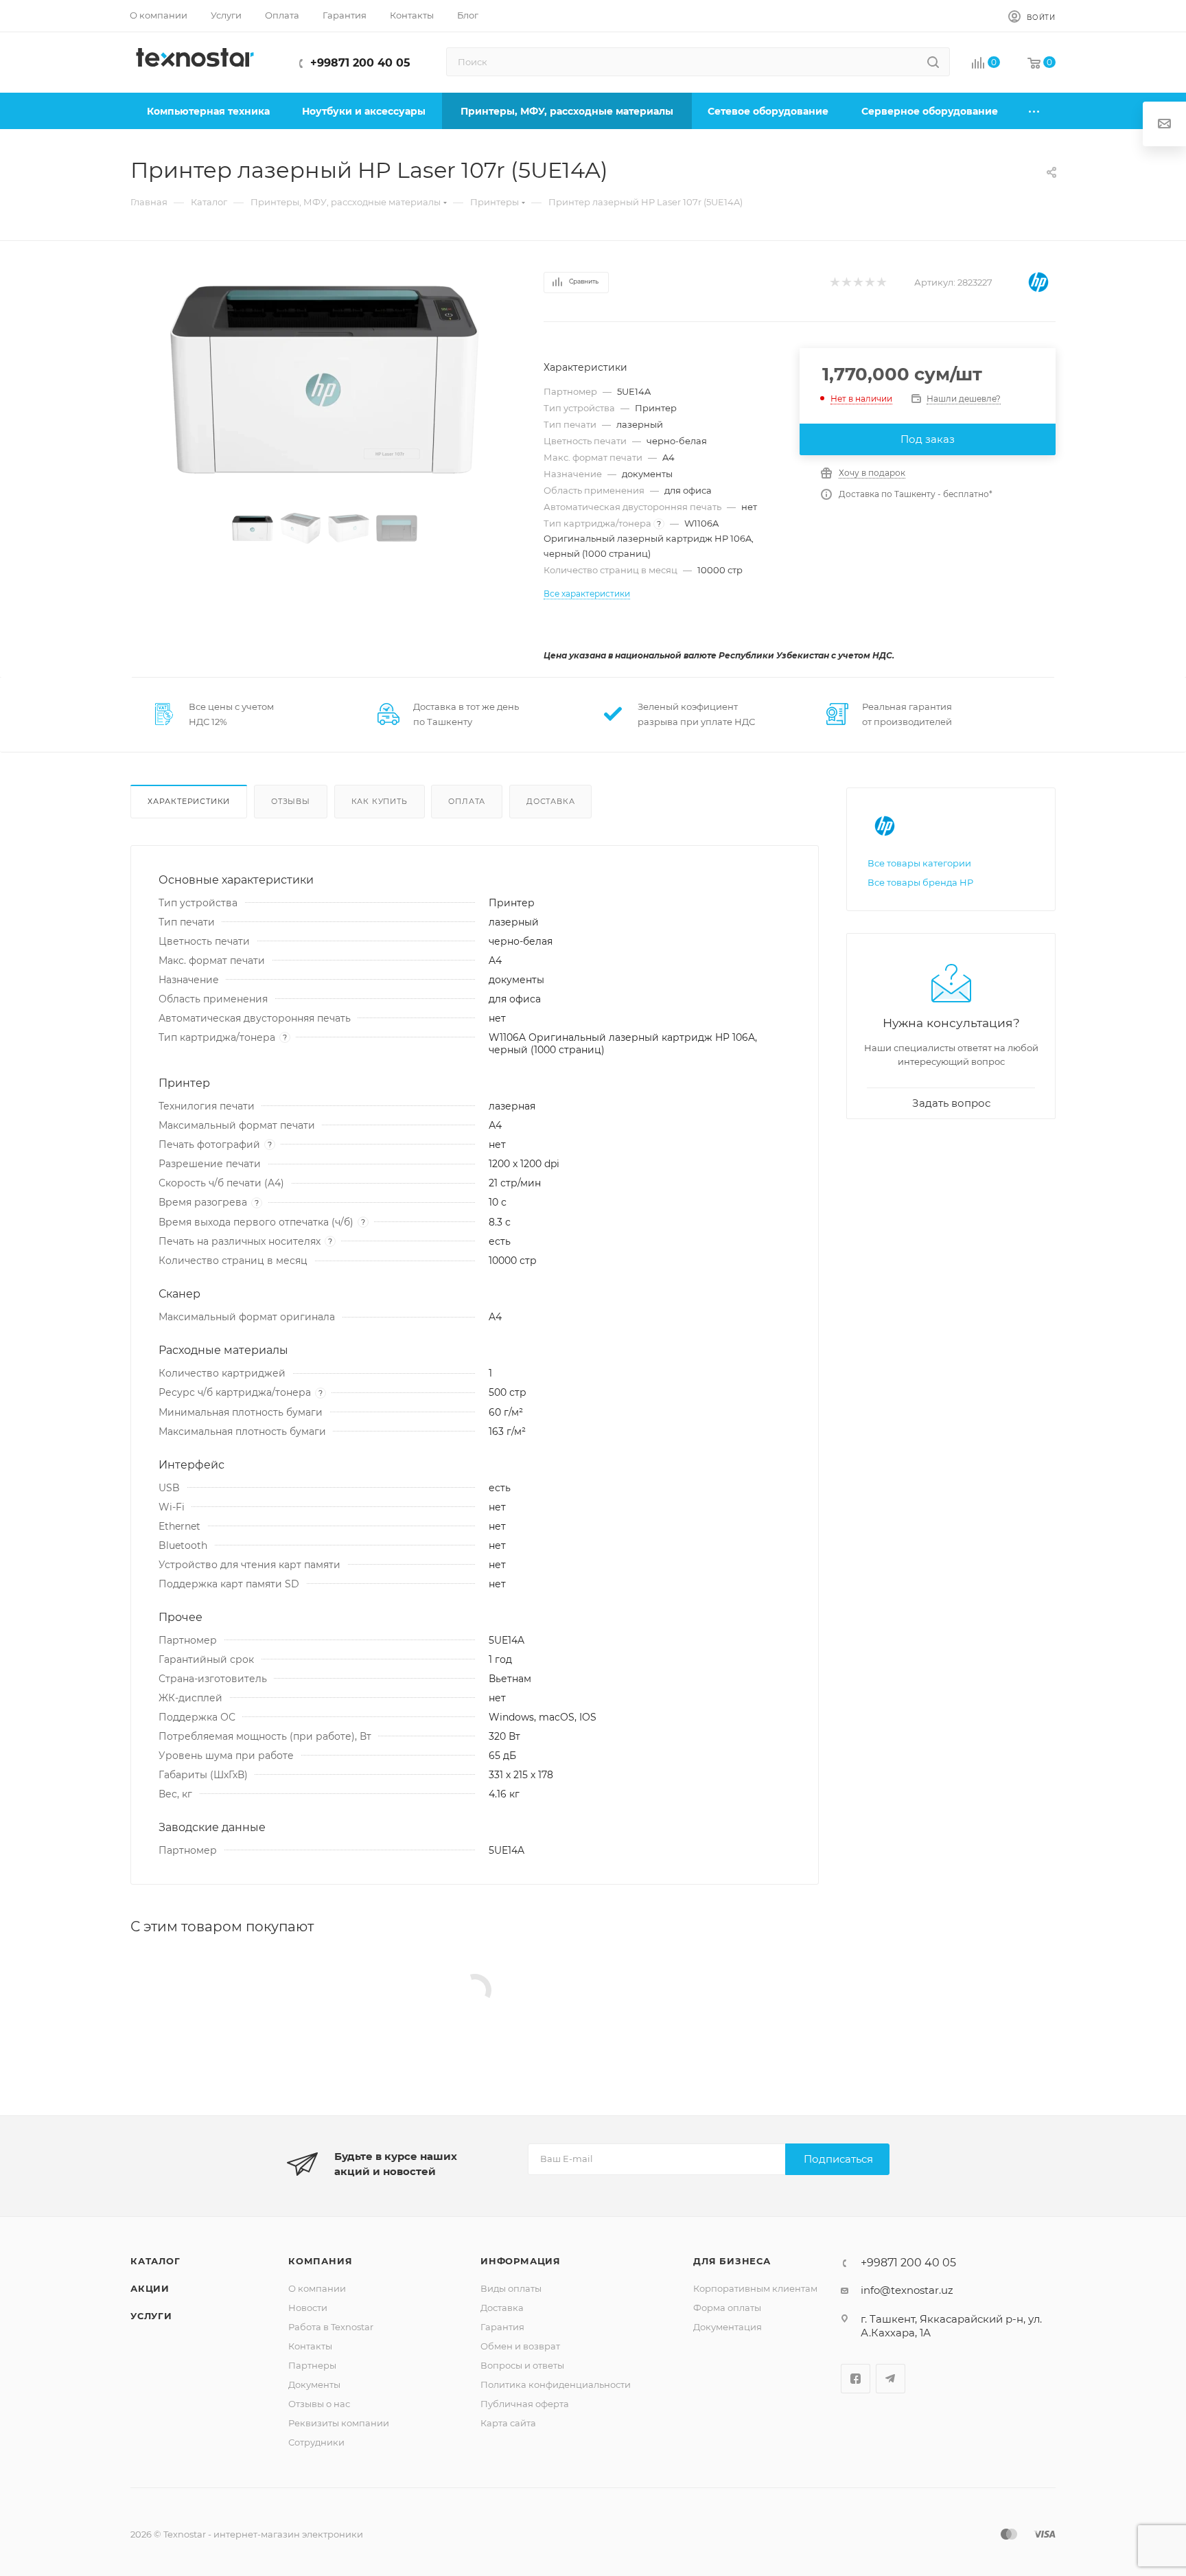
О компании (317, 2288)
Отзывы (291, 801)
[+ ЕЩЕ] (1035, 111)
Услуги (151, 2316)
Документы (314, 2384)
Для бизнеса (732, 2261)
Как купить (380, 801)
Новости (308, 2308)
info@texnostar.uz (907, 2290)
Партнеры (312, 2365)
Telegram (891, 2379)
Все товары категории (919, 863)
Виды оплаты (511, 2288)
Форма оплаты (727, 2308)
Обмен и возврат (520, 2346)
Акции (150, 2288)
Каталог (155, 2261)
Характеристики (189, 801)
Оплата (467, 801)
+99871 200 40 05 (360, 63)
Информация (521, 2261)
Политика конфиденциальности (556, 2384)
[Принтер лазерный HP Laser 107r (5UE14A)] (325, 380)
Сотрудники (316, 2442)
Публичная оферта (525, 2404)
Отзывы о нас (319, 2404)
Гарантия (502, 2327)
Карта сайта (508, 2423)
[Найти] (933, 62)
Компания (320, 2261)
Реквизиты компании (339, 2423)
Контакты (310, 2346)
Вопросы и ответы (522, 2365)
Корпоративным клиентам (755, 2288)
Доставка (550, 801)
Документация (728, 2327)
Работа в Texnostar (331, 2327)
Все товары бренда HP (920, 882)
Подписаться (838, 2159)
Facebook (856, 2379)
